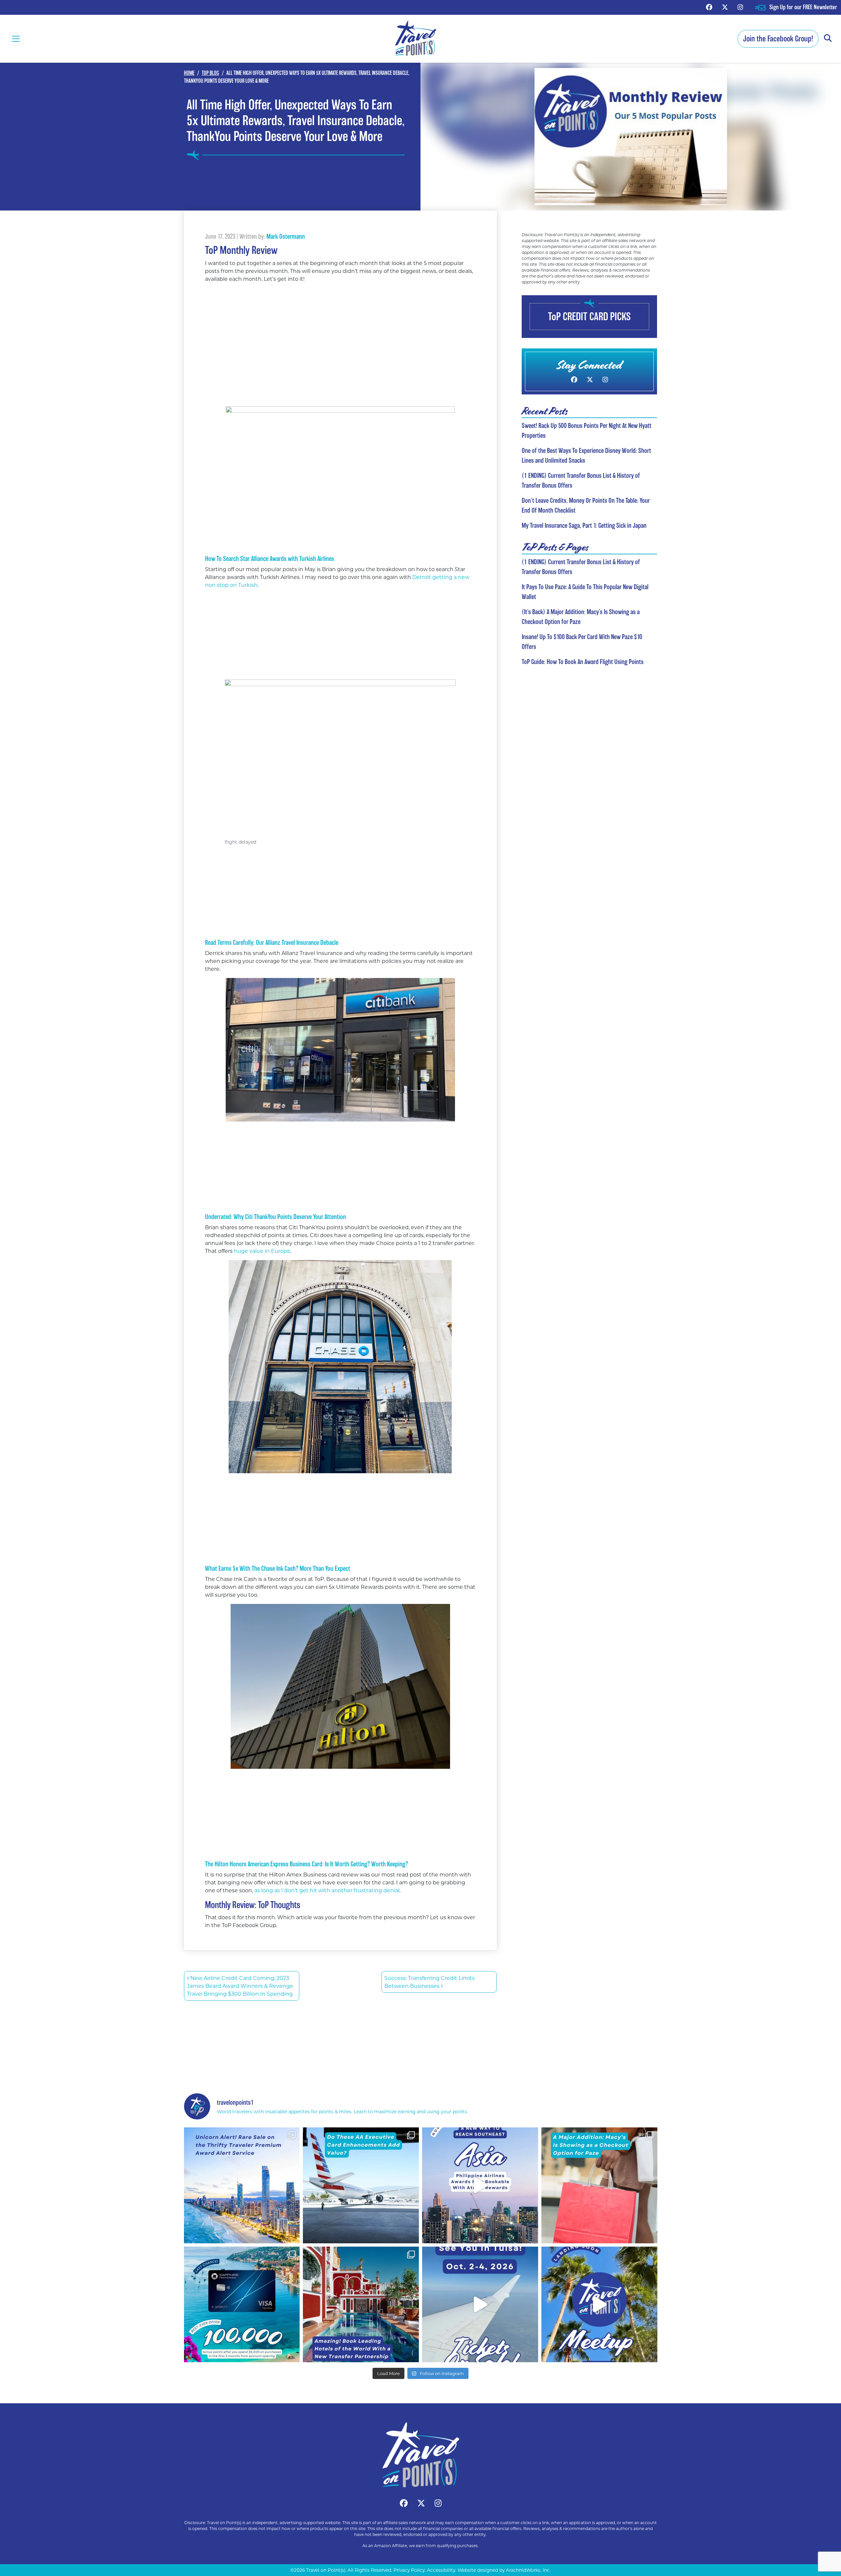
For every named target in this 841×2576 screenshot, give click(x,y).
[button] (828, 39)
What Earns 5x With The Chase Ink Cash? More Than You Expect (278, 1568)
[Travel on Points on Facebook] (709, 7)
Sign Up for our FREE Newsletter (803, 7)
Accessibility (441, 2570)
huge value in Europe (261, 1251)
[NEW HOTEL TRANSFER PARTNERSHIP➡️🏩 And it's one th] (361, 2305)
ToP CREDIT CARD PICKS (589, 316)
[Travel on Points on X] (725, 7)
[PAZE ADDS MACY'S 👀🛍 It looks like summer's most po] (599, 2185)
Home (189, 73)
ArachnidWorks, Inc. (528, 2570)
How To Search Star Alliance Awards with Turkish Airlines (270, 559)
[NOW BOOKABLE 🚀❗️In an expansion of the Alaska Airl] (480, 2185)
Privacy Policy (409, 2570)
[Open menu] (16, 39)
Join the (778, 39)
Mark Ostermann (286, 236)
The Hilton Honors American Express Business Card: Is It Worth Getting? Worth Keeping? (307, 1864)
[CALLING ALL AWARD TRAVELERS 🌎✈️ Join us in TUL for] (480, 2305)
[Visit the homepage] (420, 2455)
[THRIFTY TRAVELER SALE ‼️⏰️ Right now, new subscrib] (242, 2185)
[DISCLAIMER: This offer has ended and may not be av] (242, 2305)
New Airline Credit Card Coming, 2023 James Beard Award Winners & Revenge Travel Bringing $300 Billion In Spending (240, 1986)
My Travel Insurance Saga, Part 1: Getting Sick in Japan (584, 525)
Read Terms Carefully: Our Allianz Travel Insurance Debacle (272, 943)
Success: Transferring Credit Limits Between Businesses (430, 1982)
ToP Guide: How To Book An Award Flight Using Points (583, 662)
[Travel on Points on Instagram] (740, 7)
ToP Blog (210, 73)
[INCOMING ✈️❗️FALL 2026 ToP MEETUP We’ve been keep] (599, 2305)
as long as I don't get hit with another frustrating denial (327, 1890)
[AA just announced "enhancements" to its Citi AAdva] (361, 2185)
